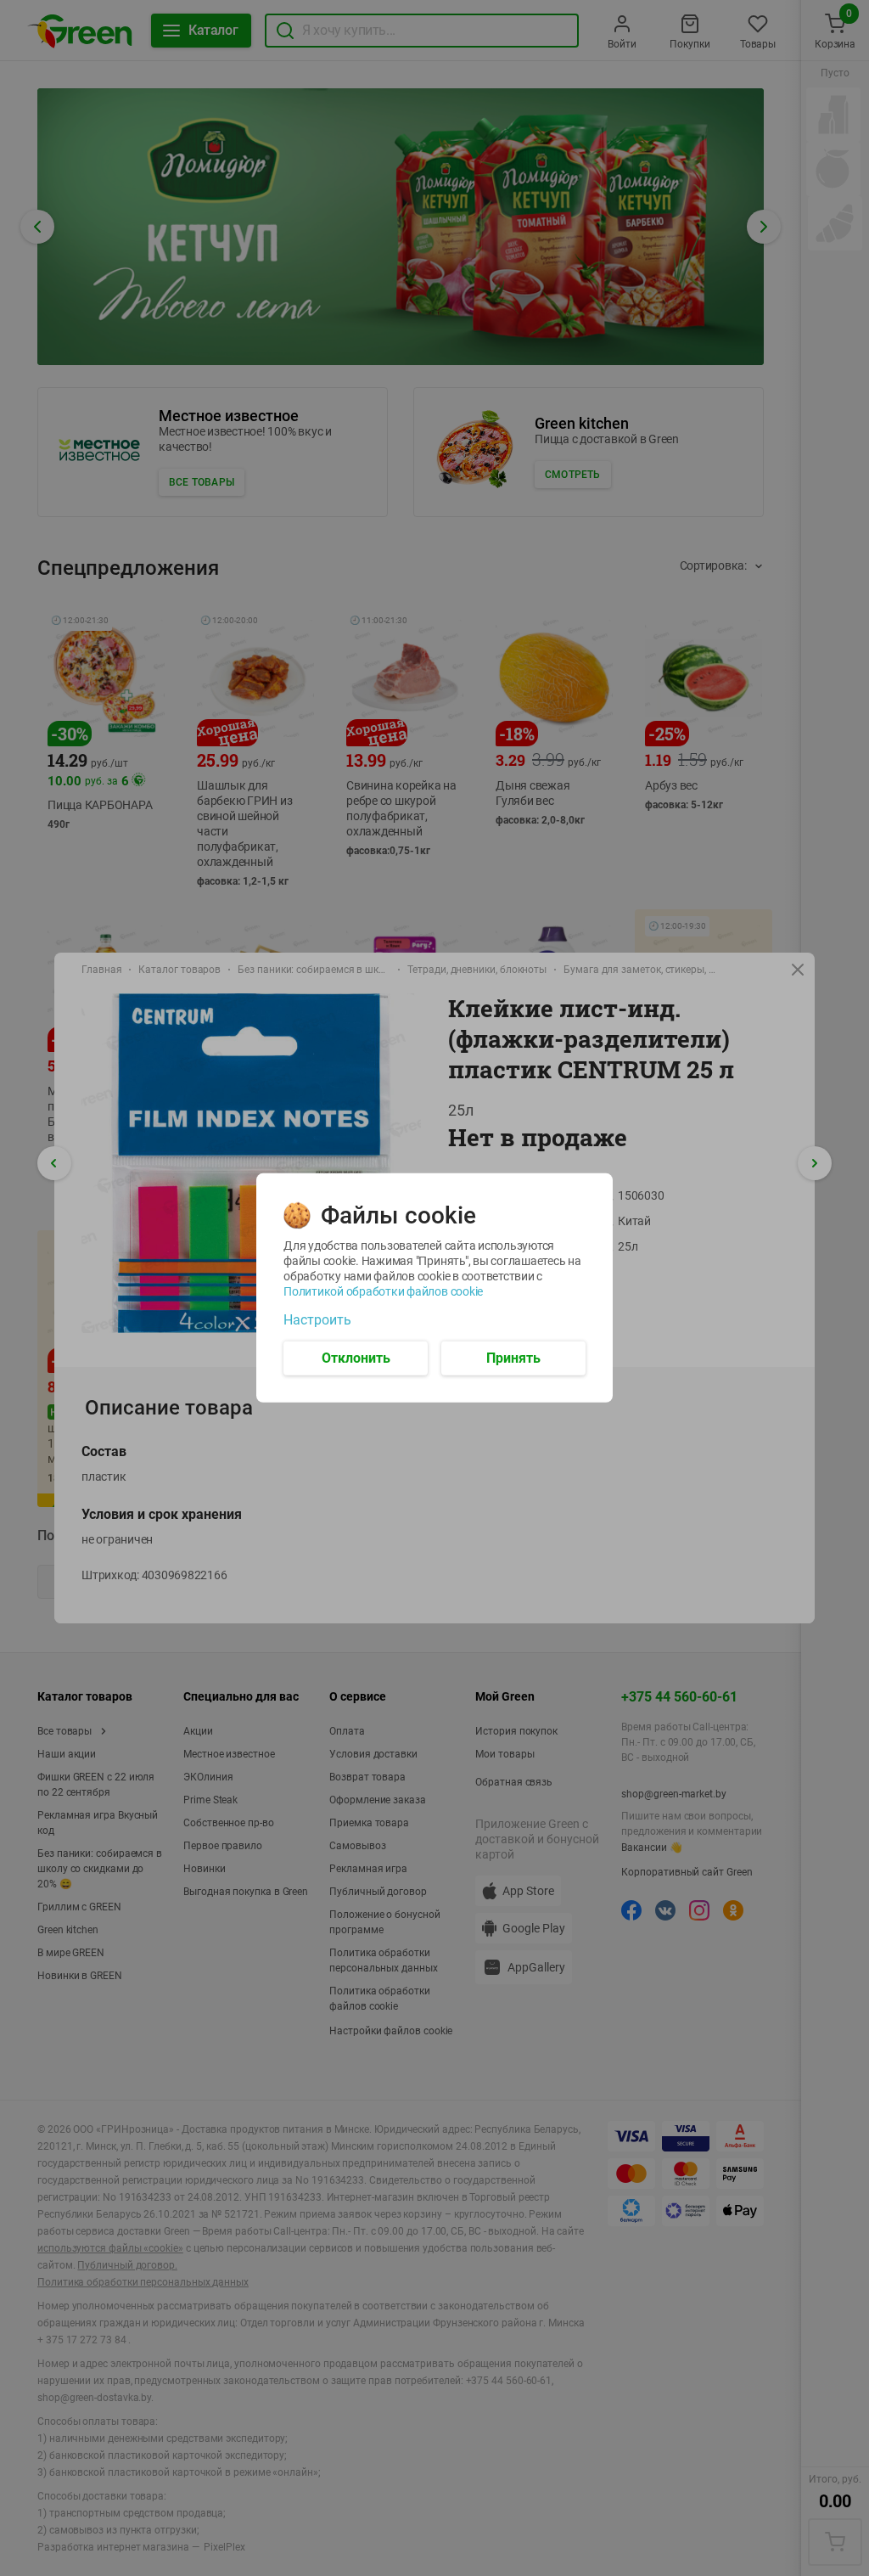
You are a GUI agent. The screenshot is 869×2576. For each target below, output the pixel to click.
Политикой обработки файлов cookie (383, 1291)
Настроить (317, 1320)
